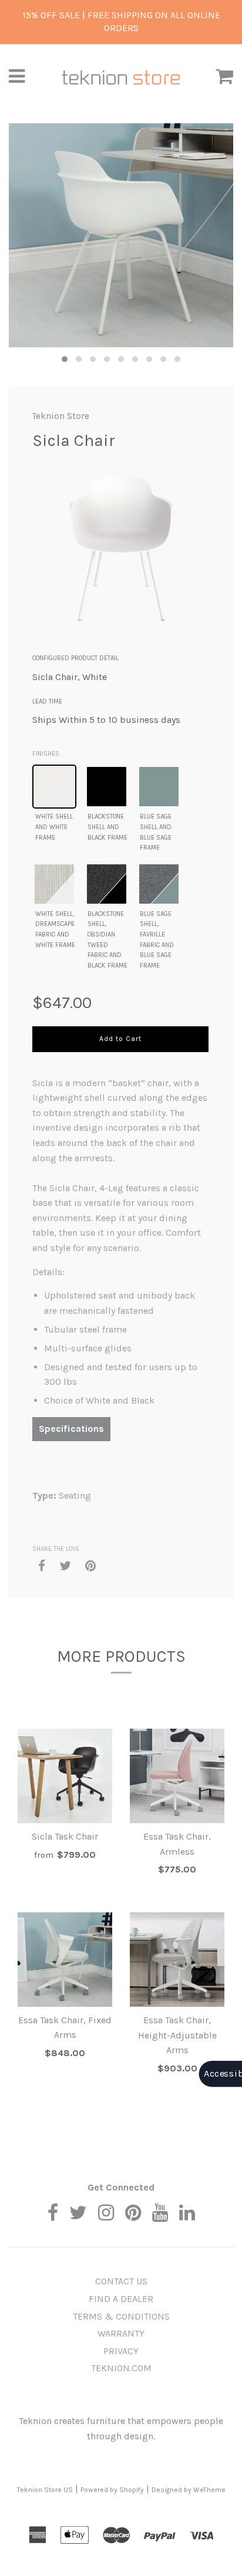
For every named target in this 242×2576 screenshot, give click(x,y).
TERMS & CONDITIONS (121, 2316)
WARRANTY (121, 2333)
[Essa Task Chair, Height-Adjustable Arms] (177, 1960)
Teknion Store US (45, 2490)
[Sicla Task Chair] (65, 1776)
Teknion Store (61, 416)
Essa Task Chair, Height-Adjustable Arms (177, 2035)
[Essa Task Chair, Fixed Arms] (65, 1960)
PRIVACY (121, 2351)
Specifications (71, 1429)
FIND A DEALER (121, 2299)
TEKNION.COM (121, 2368)
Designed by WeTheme (189, 2490)
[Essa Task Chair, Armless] (177, 1776)
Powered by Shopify (112, 2490)
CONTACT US (121, 2281)
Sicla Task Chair (65, 1836)
